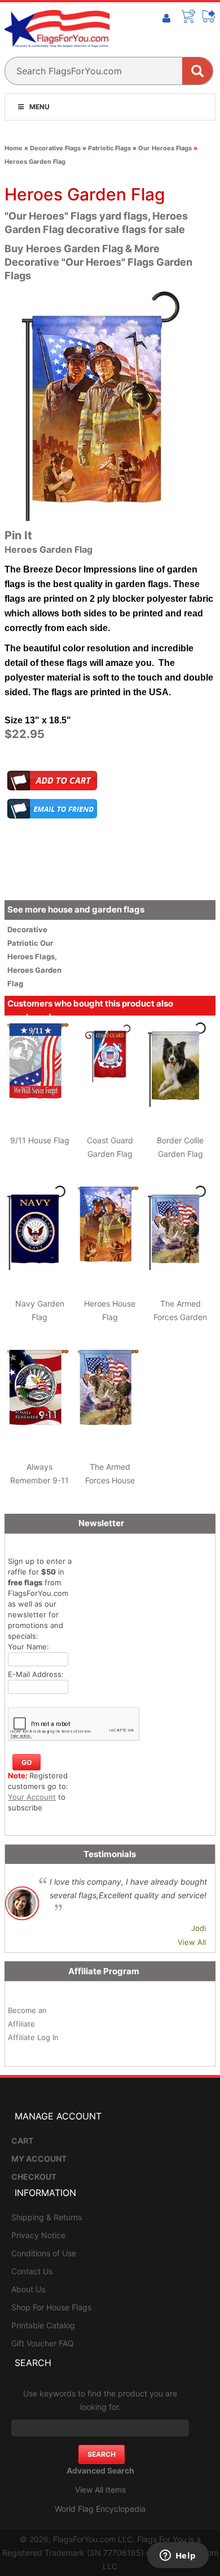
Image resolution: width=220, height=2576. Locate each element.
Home (14, 148)
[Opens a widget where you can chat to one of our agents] (178, 2556)
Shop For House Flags (51, 2307)
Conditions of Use (44, 2253)
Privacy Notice (38, 2235)
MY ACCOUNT (39, 2159)
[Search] (197, 71)
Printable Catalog (43, 2325)
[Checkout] (209, 16)
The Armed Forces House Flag (110, 1480)
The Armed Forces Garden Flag (180, 1317)
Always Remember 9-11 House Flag (39, 1480)
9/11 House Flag (40, 1140)
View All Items (100, 2490)
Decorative (27, 929)
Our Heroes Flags (165, 148)
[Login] (166, 19)
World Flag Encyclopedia (100, 2509)
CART (22, 2141)
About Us (28, 2289)
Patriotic (24, 943)
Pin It (18, 535)
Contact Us (32, 2271)
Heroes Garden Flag (35, 162)
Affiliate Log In (33, 2037)
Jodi (199, 1928)
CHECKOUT (34, 2177)
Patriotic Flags (109, 148)
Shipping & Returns (47, 2217)
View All (192, 1942)
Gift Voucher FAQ (43, 2343)
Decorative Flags (55, 148)
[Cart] (188, 16)
